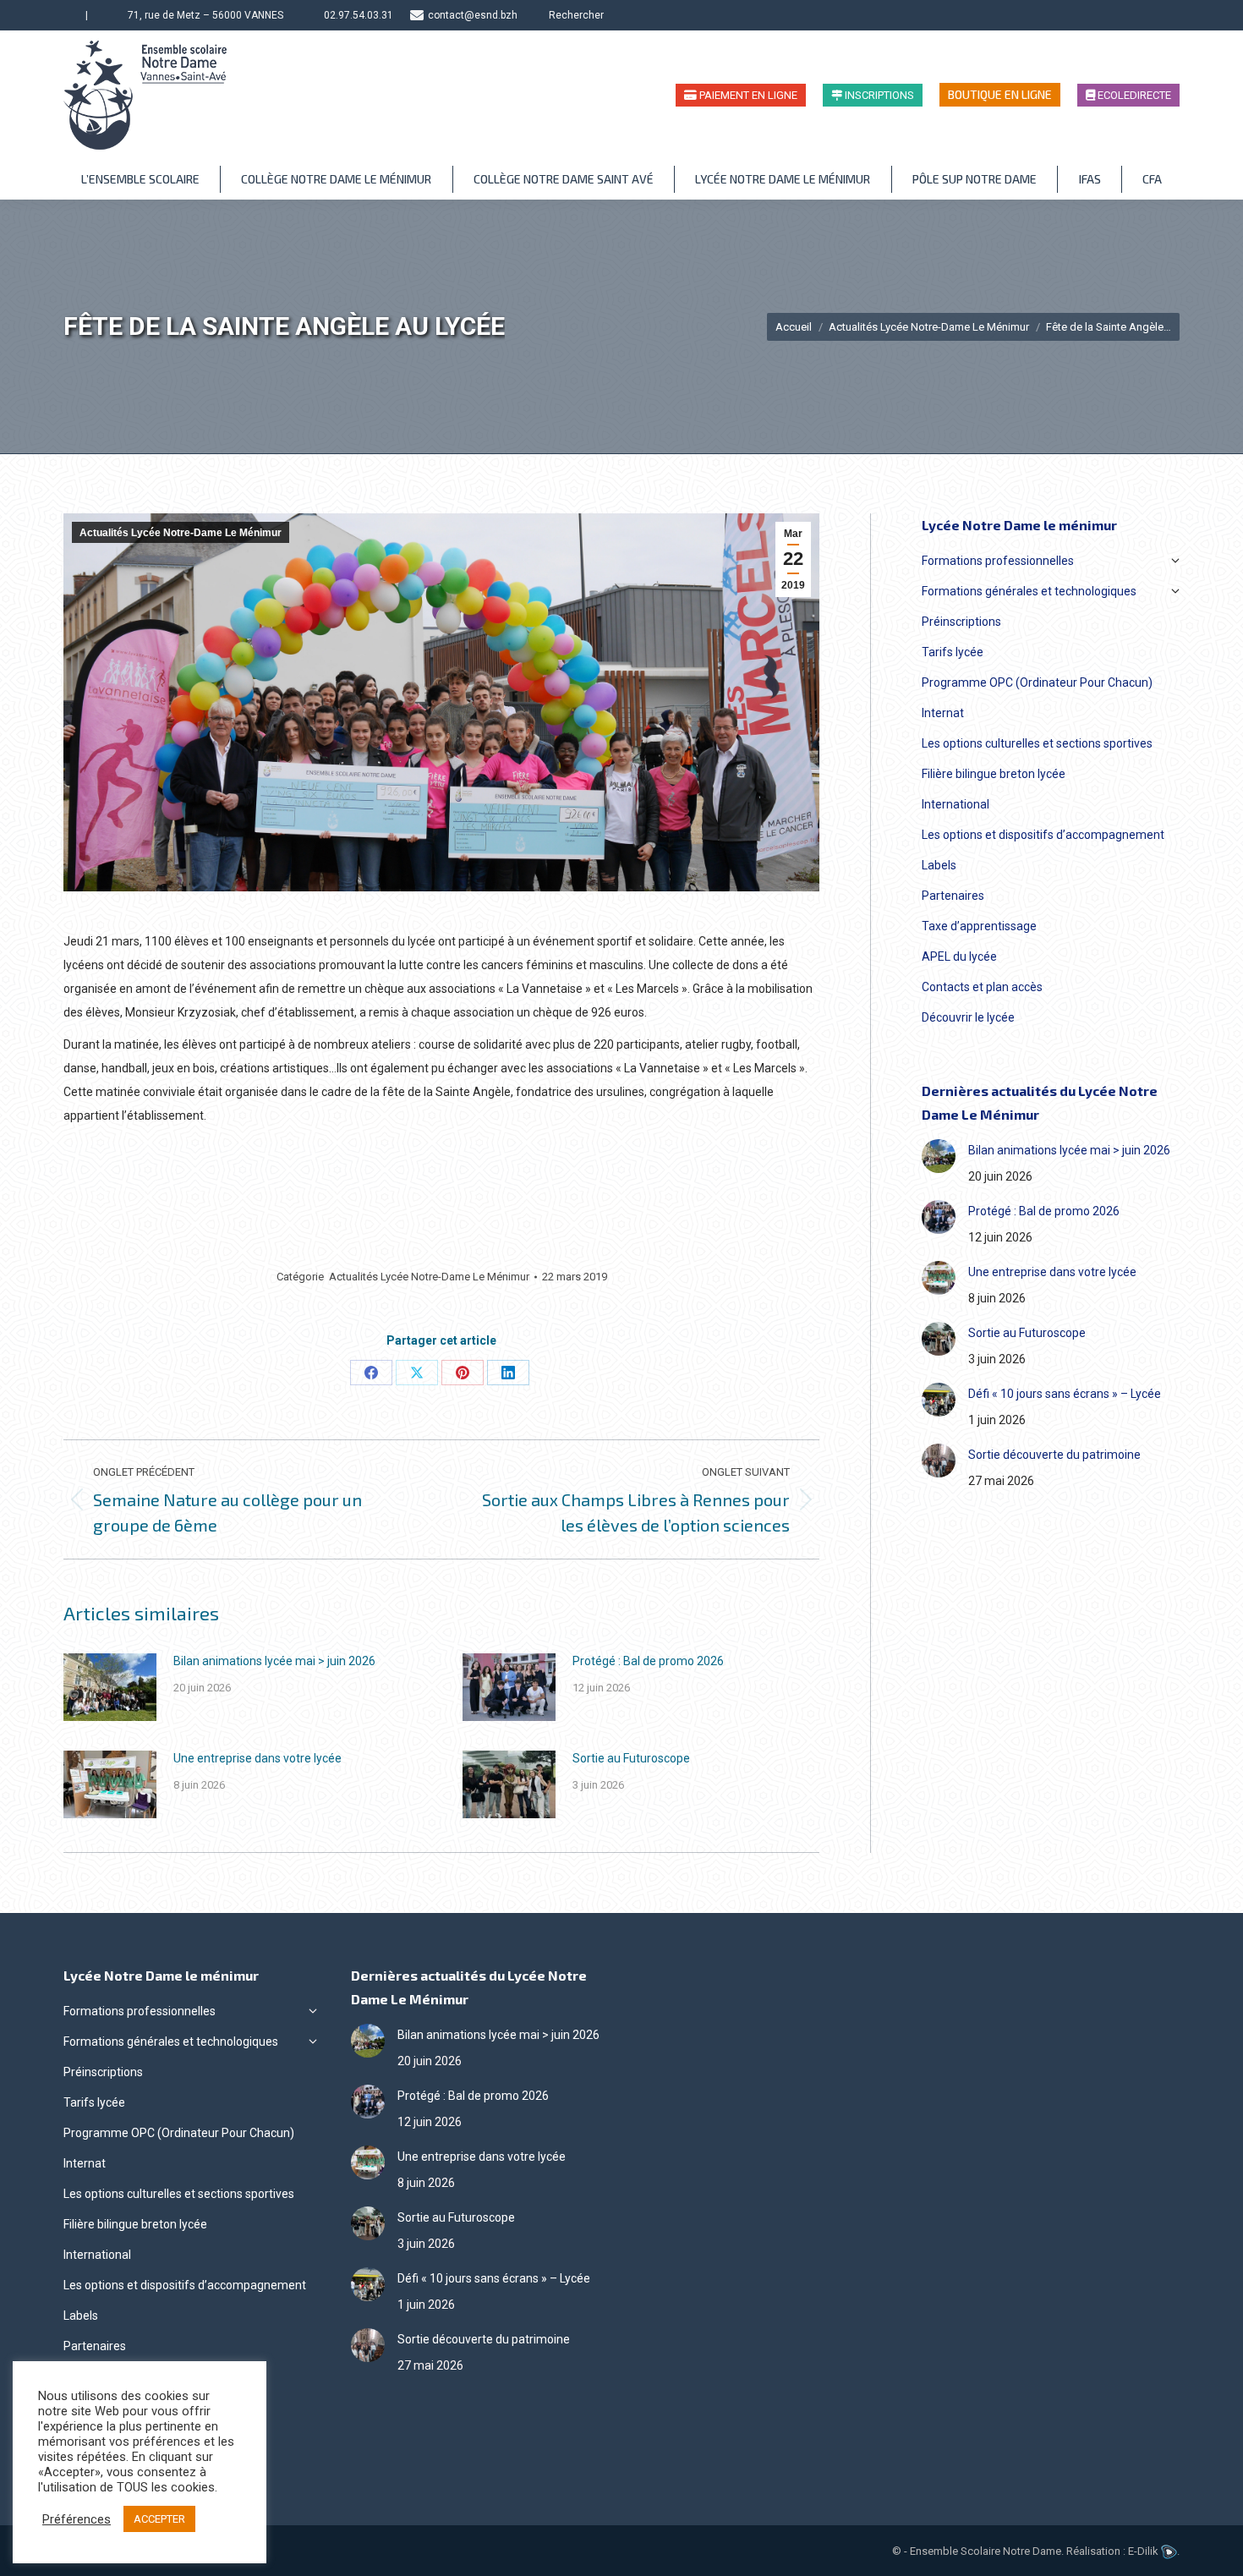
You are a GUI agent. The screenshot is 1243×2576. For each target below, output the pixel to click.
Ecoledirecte (1133, 95)
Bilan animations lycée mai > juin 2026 (274, 1661)
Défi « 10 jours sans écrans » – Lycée (1065, 1394)
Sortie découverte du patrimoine (1054, 1455)
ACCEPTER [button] (159, 2519)
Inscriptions (878, 95)
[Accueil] (71, 15)
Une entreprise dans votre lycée (257, 1758)
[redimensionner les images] (110, 1687)
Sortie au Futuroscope (631, 1758)
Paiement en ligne (747, 95)
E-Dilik (1144, 2551)
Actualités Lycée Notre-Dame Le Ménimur (181, 533)
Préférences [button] (77, 2519)
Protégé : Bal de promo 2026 (648, 1661)
